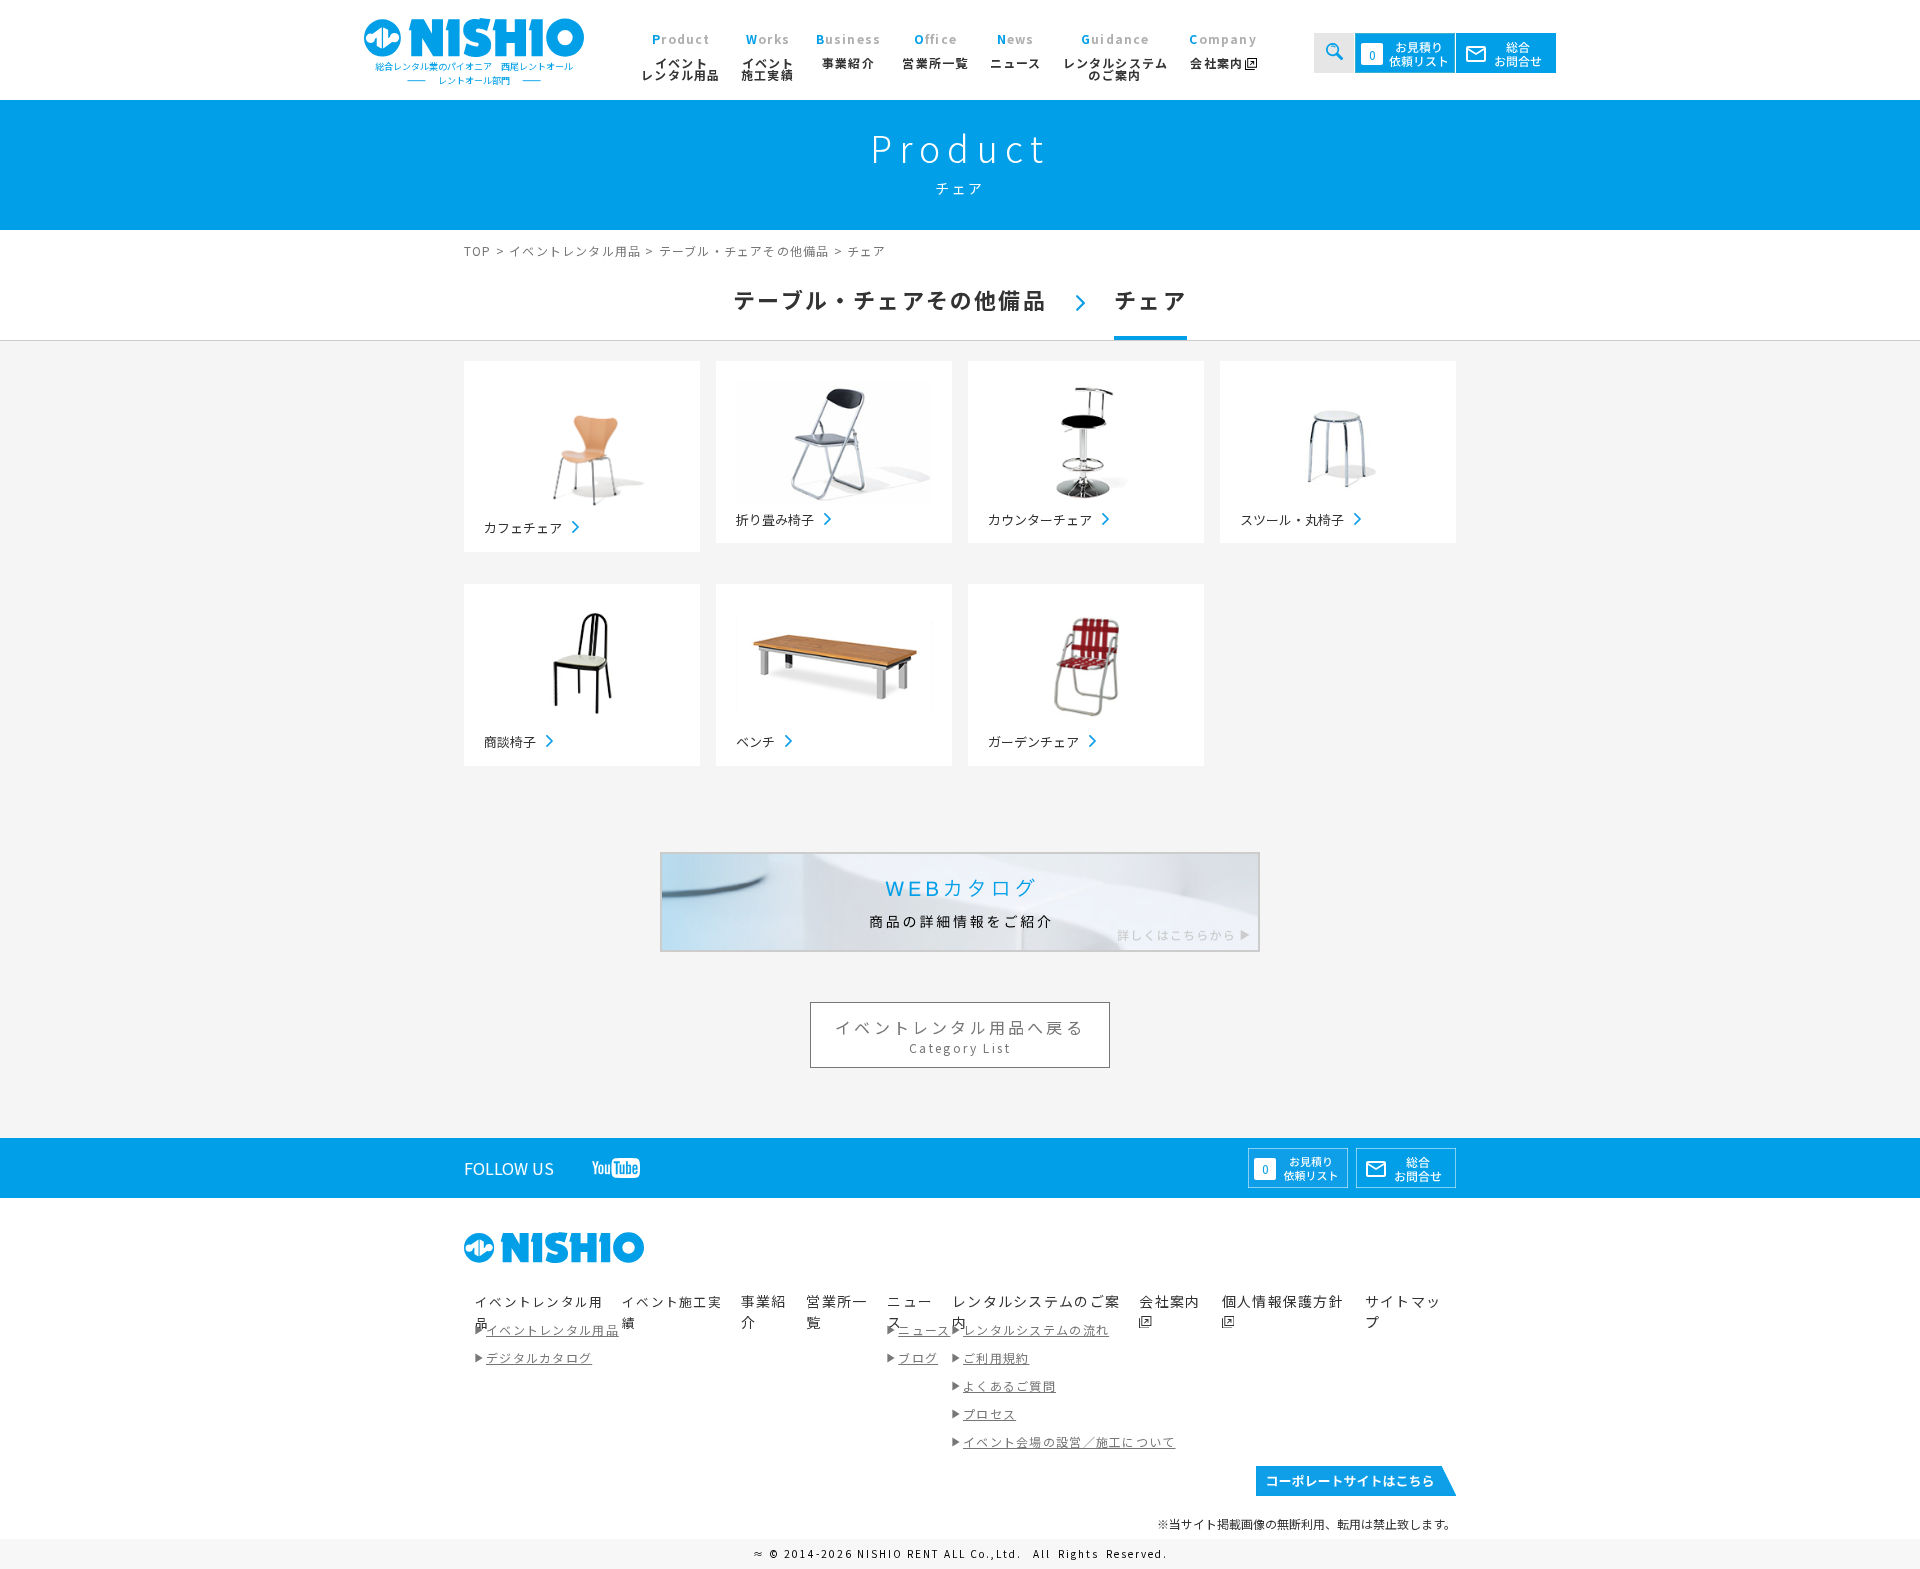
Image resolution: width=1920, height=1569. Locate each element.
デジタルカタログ (539, 1357)
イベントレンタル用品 (552, 1329)
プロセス (989, 1413)
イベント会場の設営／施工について (1069, 1441)
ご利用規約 (996, 1357)
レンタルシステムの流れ (1036, 1329)
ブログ (918, 1357)
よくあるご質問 (1009, 1385)
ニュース (924, 1329)
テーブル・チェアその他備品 (890, 299)
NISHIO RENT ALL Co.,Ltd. (941, 1553)
